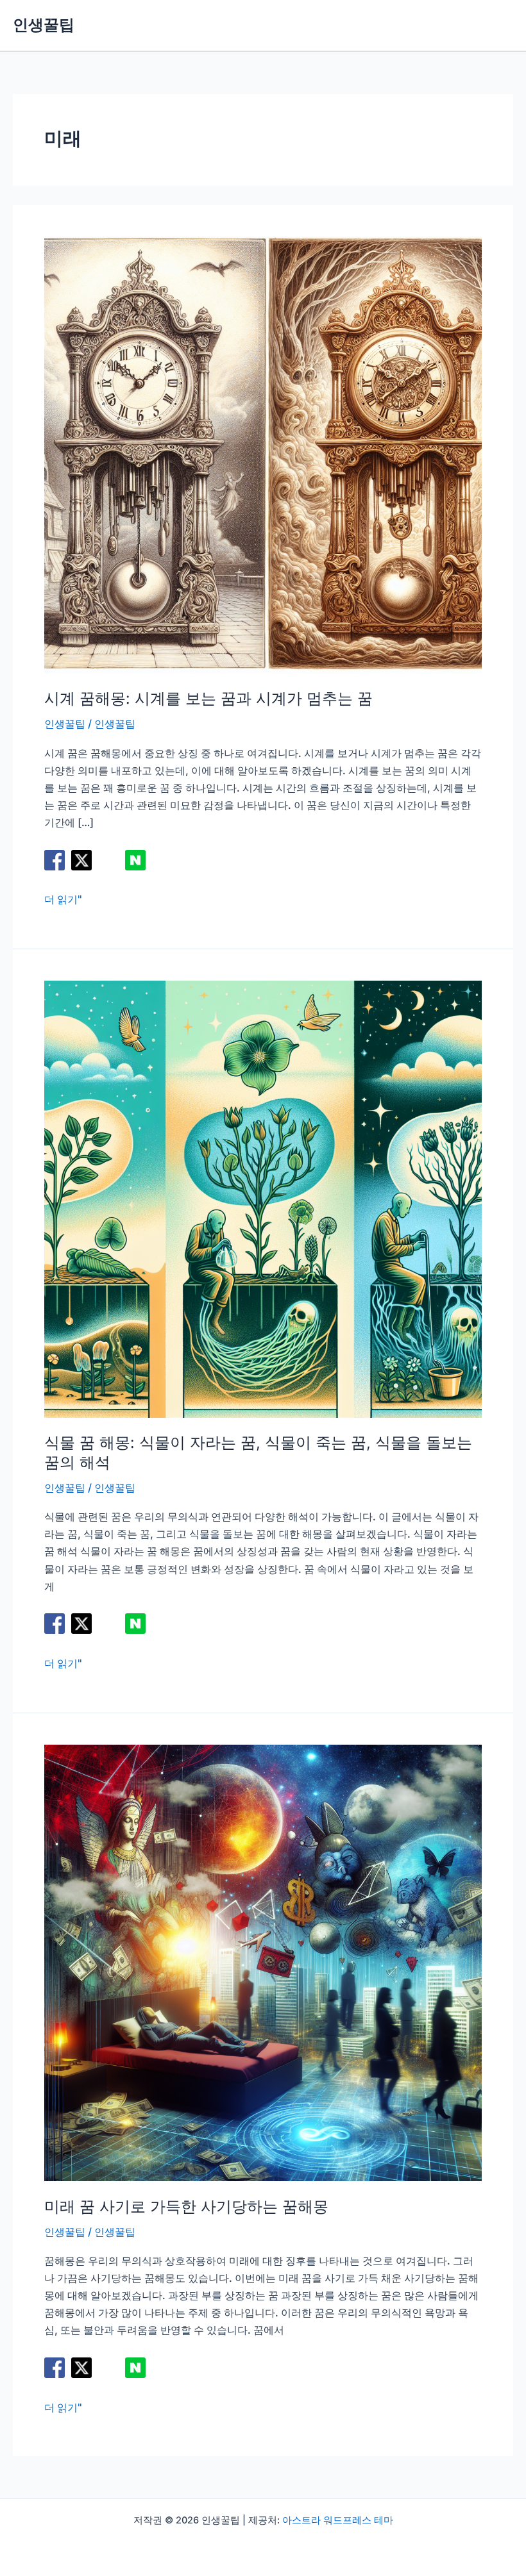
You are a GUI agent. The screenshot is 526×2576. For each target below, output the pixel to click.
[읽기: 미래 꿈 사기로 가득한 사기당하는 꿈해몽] (263, 1962)
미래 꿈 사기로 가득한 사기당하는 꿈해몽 (186, 2206)
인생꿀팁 (44, 25)
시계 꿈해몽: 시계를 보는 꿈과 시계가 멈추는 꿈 (208, 698)
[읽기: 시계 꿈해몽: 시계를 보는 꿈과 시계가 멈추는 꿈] (263, 454)
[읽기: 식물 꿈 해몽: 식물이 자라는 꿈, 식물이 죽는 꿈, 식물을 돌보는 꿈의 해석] (263, 1198)
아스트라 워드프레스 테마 (338, 2520)
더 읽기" (63, 900)
